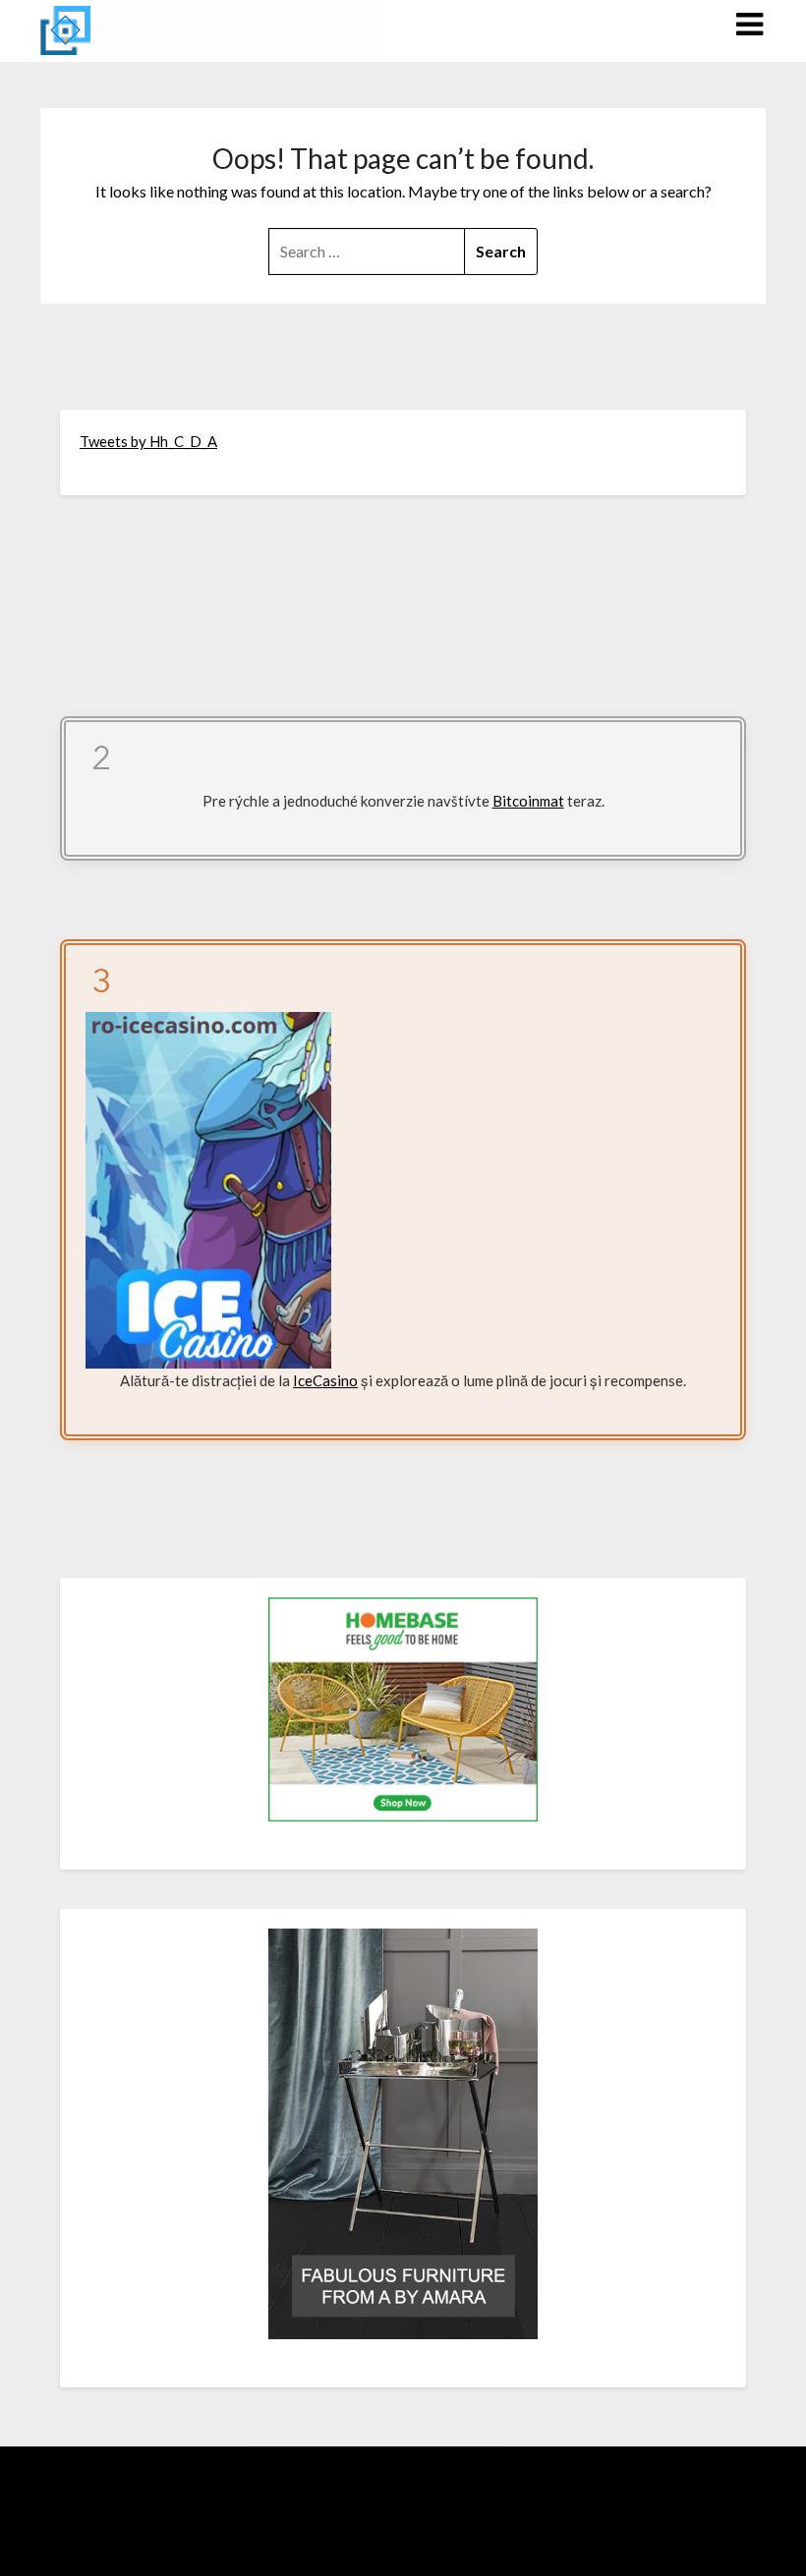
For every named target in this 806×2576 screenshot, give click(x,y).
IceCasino (325, 1380)
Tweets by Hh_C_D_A (148, 441)
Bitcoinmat (528, 801)
